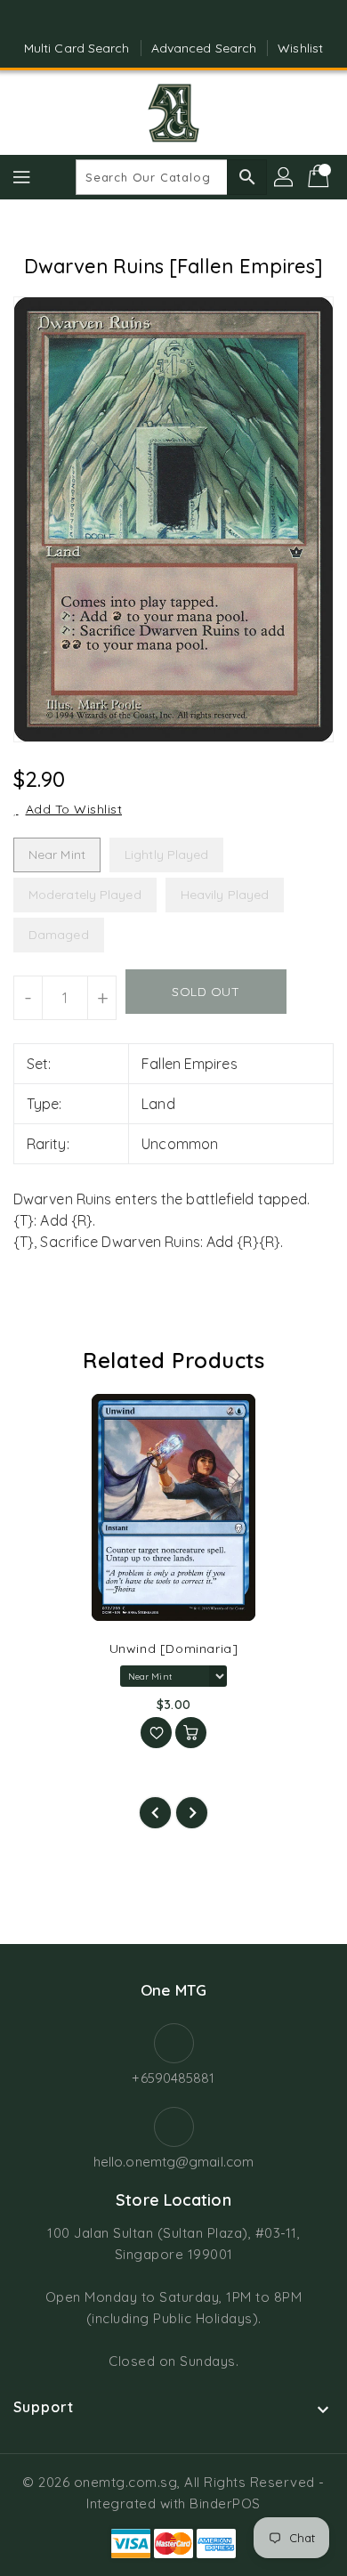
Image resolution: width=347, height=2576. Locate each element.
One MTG (173, 1990)
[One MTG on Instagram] (190, 20)
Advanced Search (204, 48)
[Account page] (285, 177)
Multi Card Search (77, 48)
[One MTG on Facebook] (157, 20)
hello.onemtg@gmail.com (173, 2162)
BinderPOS (225, 2503)
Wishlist (300, 48)
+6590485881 (173, 2078)
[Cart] (320, 177)
